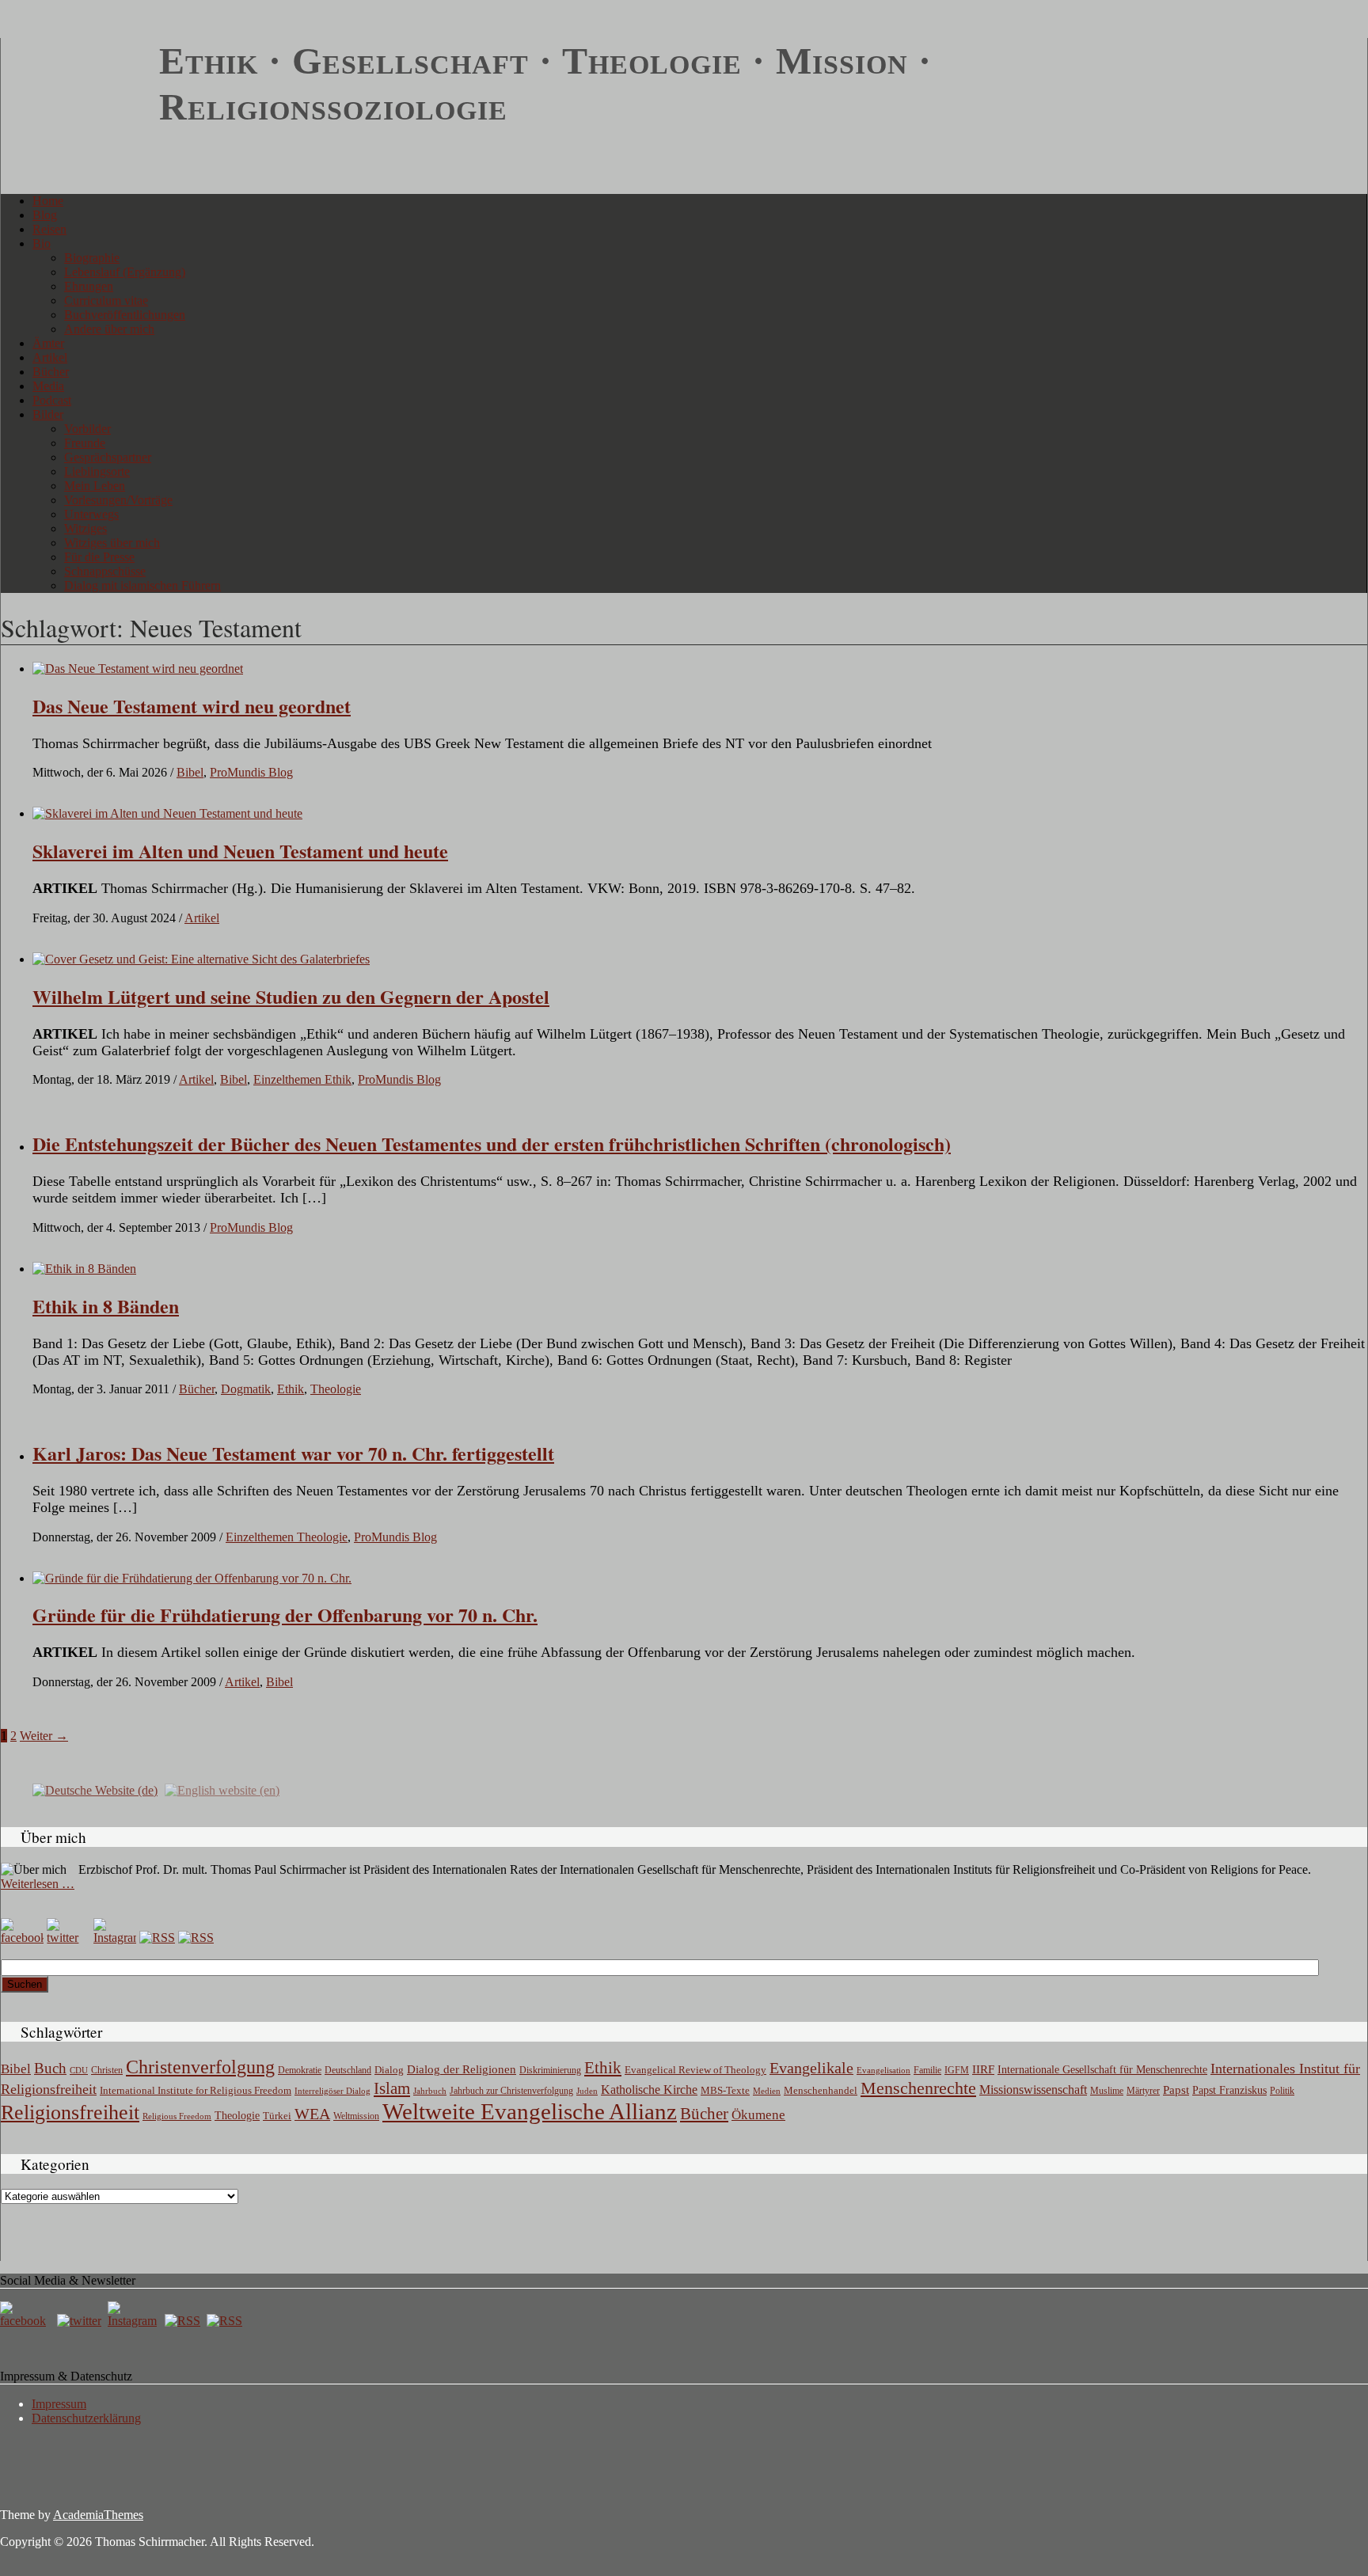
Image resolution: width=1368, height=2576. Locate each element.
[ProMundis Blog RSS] (196, 1938)
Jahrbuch (430, 2091)
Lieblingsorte (97, 471)
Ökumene (758, 2115)
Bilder (48, 414)
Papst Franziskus (1229, 2090)
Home (48, 201)
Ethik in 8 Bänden (106, 1306)
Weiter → (44, 1736)
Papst (1176, 2090)
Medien (767, 2091)
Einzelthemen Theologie (287, 1537)
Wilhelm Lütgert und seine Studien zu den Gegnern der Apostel (291, 996)
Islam (392, 2088)
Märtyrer (1143, 2091)
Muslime (1107, 2091)
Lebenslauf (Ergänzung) (125, 272)
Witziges (85, 528)
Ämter (48, 343)
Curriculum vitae (106, 300)
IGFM (957, 2070)
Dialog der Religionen (462, 2069)
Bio (42, 243)
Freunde (85, 443)
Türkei (277, 2116)
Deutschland (348, 2070)
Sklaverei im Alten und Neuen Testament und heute (240, 851)
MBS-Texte (725, 2090)
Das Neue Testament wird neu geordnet (192, 706)
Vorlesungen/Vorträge (118, 500)
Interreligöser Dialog (332, 2091)
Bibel (190, 772)
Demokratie (300, 2071)
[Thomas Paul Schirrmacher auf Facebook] (22, 1938)
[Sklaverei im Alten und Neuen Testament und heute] (167, 813)
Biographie (92, 258)
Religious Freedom (177, 2116)
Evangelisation (883, 2070)
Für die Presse (99, 557)
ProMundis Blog (251, 772)
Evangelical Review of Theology (695, 2070)
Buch (50, 2068)
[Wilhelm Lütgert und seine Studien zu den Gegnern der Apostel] (201, 959)
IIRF (983, 2069)
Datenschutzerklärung (86, 2418)
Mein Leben (95, 486)
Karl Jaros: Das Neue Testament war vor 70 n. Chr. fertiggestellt (293, 1453)
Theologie (336, 1389)
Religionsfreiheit (70, 2112)
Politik (1282, 2091)
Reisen (49, 229)
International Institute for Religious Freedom (196, 2090)
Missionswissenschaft (1033, 2090)
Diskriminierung (550, 2070)
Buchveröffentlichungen (125, 315)
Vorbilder (87, 429)
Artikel (50, 357)
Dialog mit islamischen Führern (142, 585)
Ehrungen (89, 286)
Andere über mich (109, 329)
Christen (107, 2070)
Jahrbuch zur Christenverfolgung (511, 2091)
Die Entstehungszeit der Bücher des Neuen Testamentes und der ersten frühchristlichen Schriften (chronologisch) (492, 1144)
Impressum (59, 2404)
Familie (927, 2071)
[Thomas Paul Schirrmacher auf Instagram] (115, 1938)
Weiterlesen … (38, 1884)
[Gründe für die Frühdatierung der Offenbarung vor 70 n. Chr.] (192, 1578)
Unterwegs (91, 514)
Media (48, 386)
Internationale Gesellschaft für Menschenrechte (1102, 2070)
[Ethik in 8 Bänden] (84, 1269)
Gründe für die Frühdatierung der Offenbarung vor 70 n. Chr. (285, 1615)
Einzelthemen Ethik (302, 1079)
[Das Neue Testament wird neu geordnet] (138, 669)
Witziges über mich (112, 543)
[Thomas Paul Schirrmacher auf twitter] (68, 1938)
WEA (312, 2114)
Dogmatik (246, 1389)
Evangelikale (811, 2068)
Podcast (52, 400)
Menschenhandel (821, 2091)
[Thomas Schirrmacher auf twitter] (81, 2321)
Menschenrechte (918, 2088)
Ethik (291, 1389)
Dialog (389, 2070)
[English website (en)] (222, 1790)
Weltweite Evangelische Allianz (530, 2111)
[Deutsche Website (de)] (95, 1790)
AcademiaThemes (98, 2515)
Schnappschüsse (105, 571)
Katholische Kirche (649, 2090)
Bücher (51, 372)
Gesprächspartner (108, 457)
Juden (587, 2091)
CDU (79, 2070)
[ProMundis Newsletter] (157, 1938)
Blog (45, 215)
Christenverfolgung (200, 2067)
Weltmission (356, 2116)
